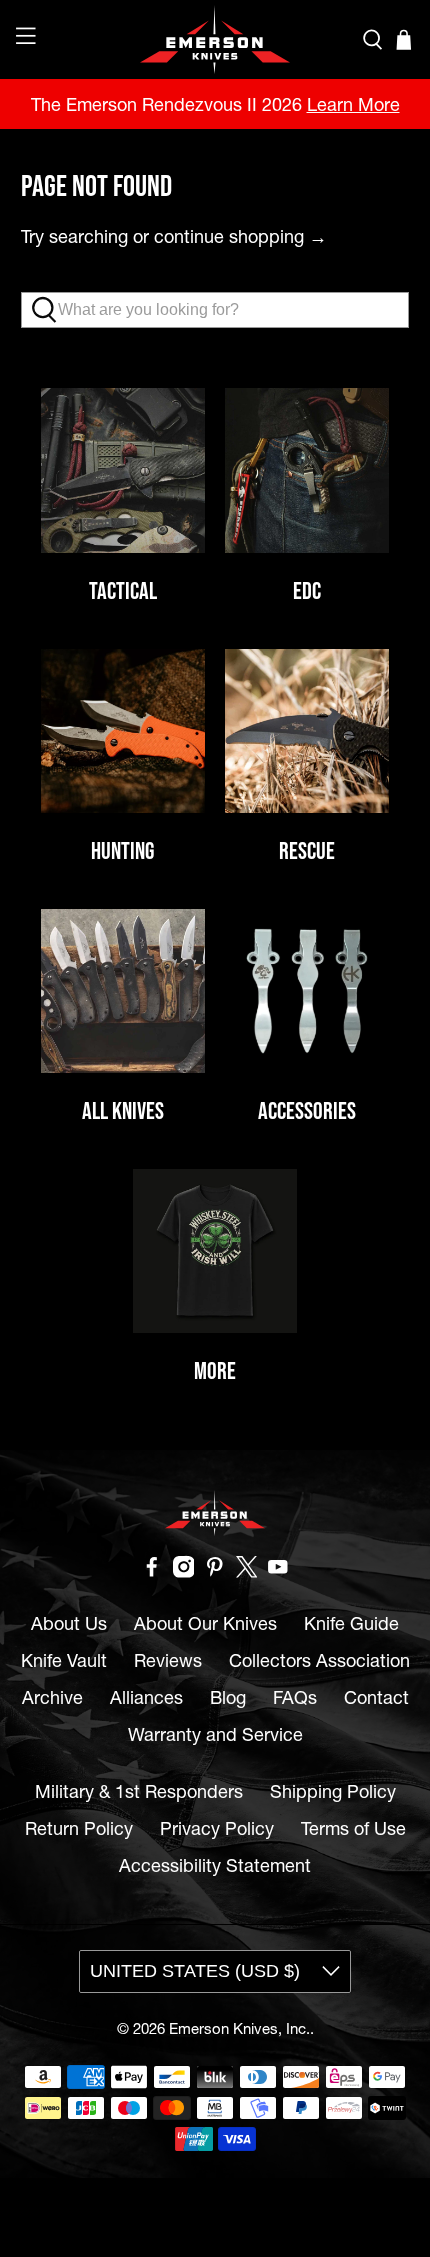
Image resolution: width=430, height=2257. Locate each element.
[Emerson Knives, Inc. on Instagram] (184, 1571)
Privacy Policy (217, 1828)
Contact (376, 1697)
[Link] (307, 991)
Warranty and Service (215, 1734)
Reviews (168, 1660)
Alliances (146, 1697)
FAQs (295, 1697)
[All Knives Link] (123, 991)
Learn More (353, 104)
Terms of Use (353, 1828)
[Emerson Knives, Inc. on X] (247, 1571)
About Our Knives (205, 1623)
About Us (69, 1623)
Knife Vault (64, 1660)
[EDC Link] (307, 470)
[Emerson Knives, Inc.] (215, 39)
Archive (52, 1697)
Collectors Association (319, 1660)
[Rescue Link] (307, 731)
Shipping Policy (333, 1791)
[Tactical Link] (123, 470)
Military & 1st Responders (139, 1791)
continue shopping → (240, 236)
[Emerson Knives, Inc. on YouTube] (278, 1571)
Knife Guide (351, 1623)
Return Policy (79, 1828)
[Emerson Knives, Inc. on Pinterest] (215, 1571)
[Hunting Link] (123, 731)
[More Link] (215, 1251)
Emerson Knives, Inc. (239, 2028)
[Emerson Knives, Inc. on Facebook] (152, 1571)
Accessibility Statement (215, 1865)
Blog (228, 1697)
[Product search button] (49, 310)
